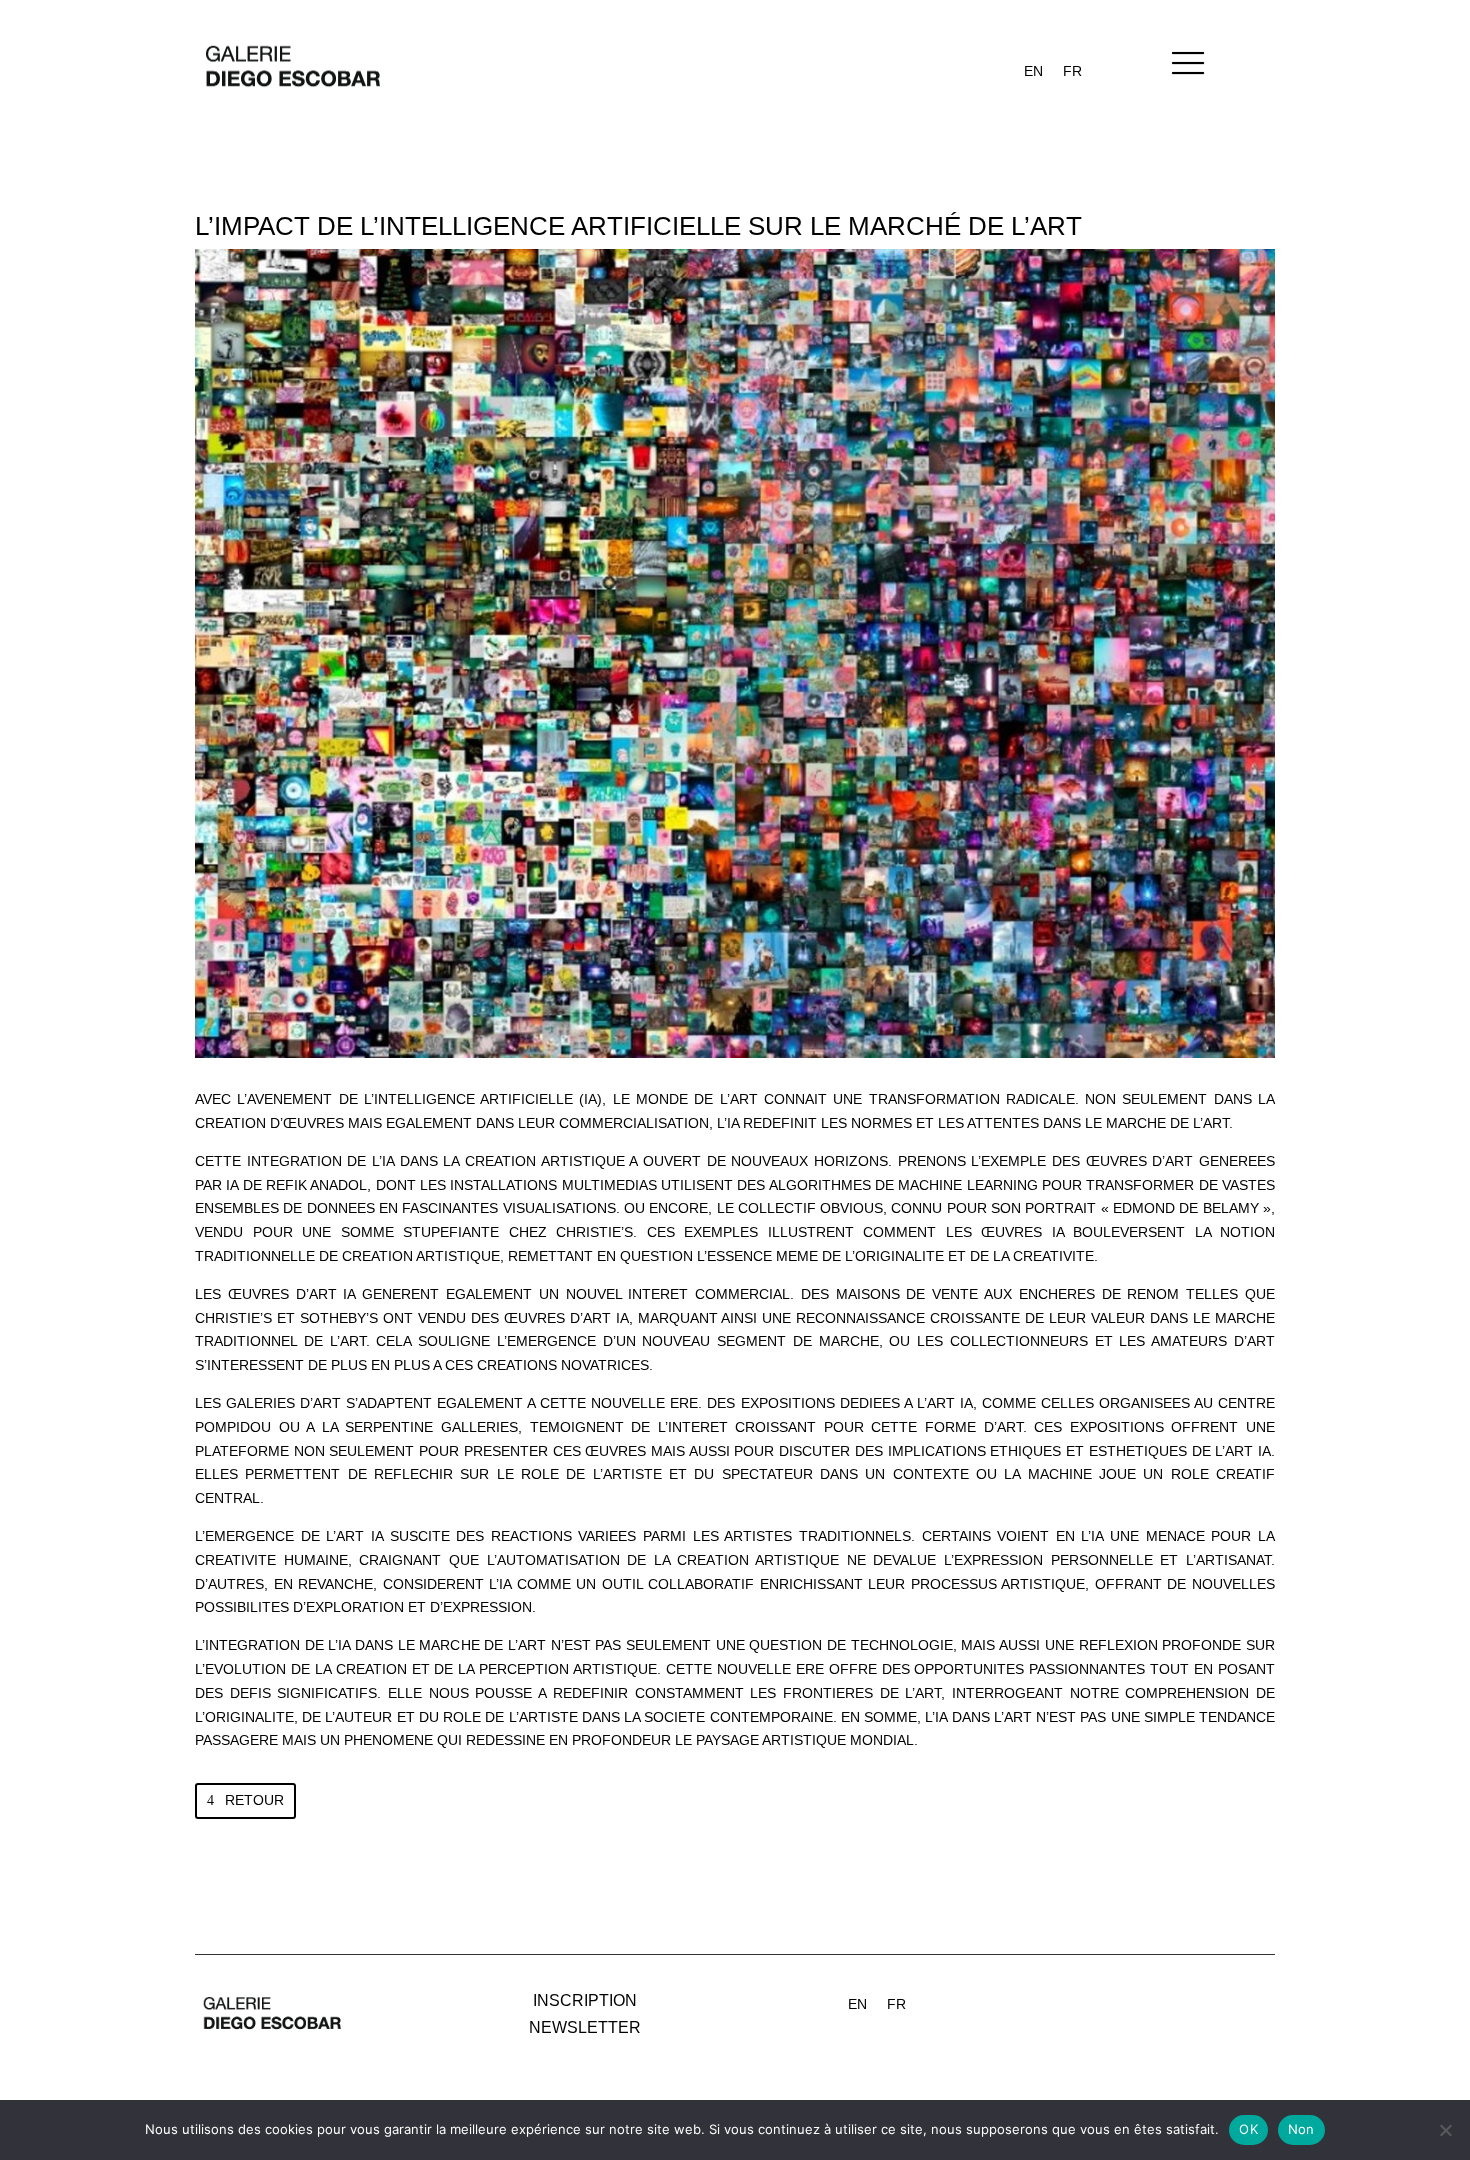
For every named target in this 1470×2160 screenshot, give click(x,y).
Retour (254, 1800)
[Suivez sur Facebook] (1065, 1998)
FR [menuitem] (1072, 71)
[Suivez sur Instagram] (1105, 1998)
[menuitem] (1033, 71)
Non (1301, 2129)
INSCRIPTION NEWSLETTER (585, 2014)
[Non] (1445, 2130)
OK (1248, 2129)
